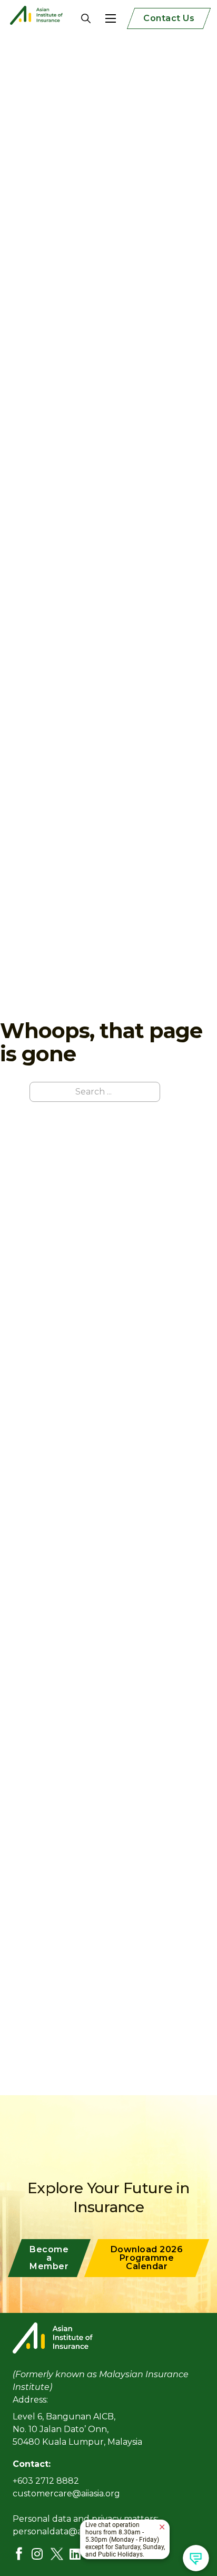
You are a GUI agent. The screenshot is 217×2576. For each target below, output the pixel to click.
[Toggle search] (78, 18)
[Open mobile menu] (111, 18)
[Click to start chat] (196, 2558)
